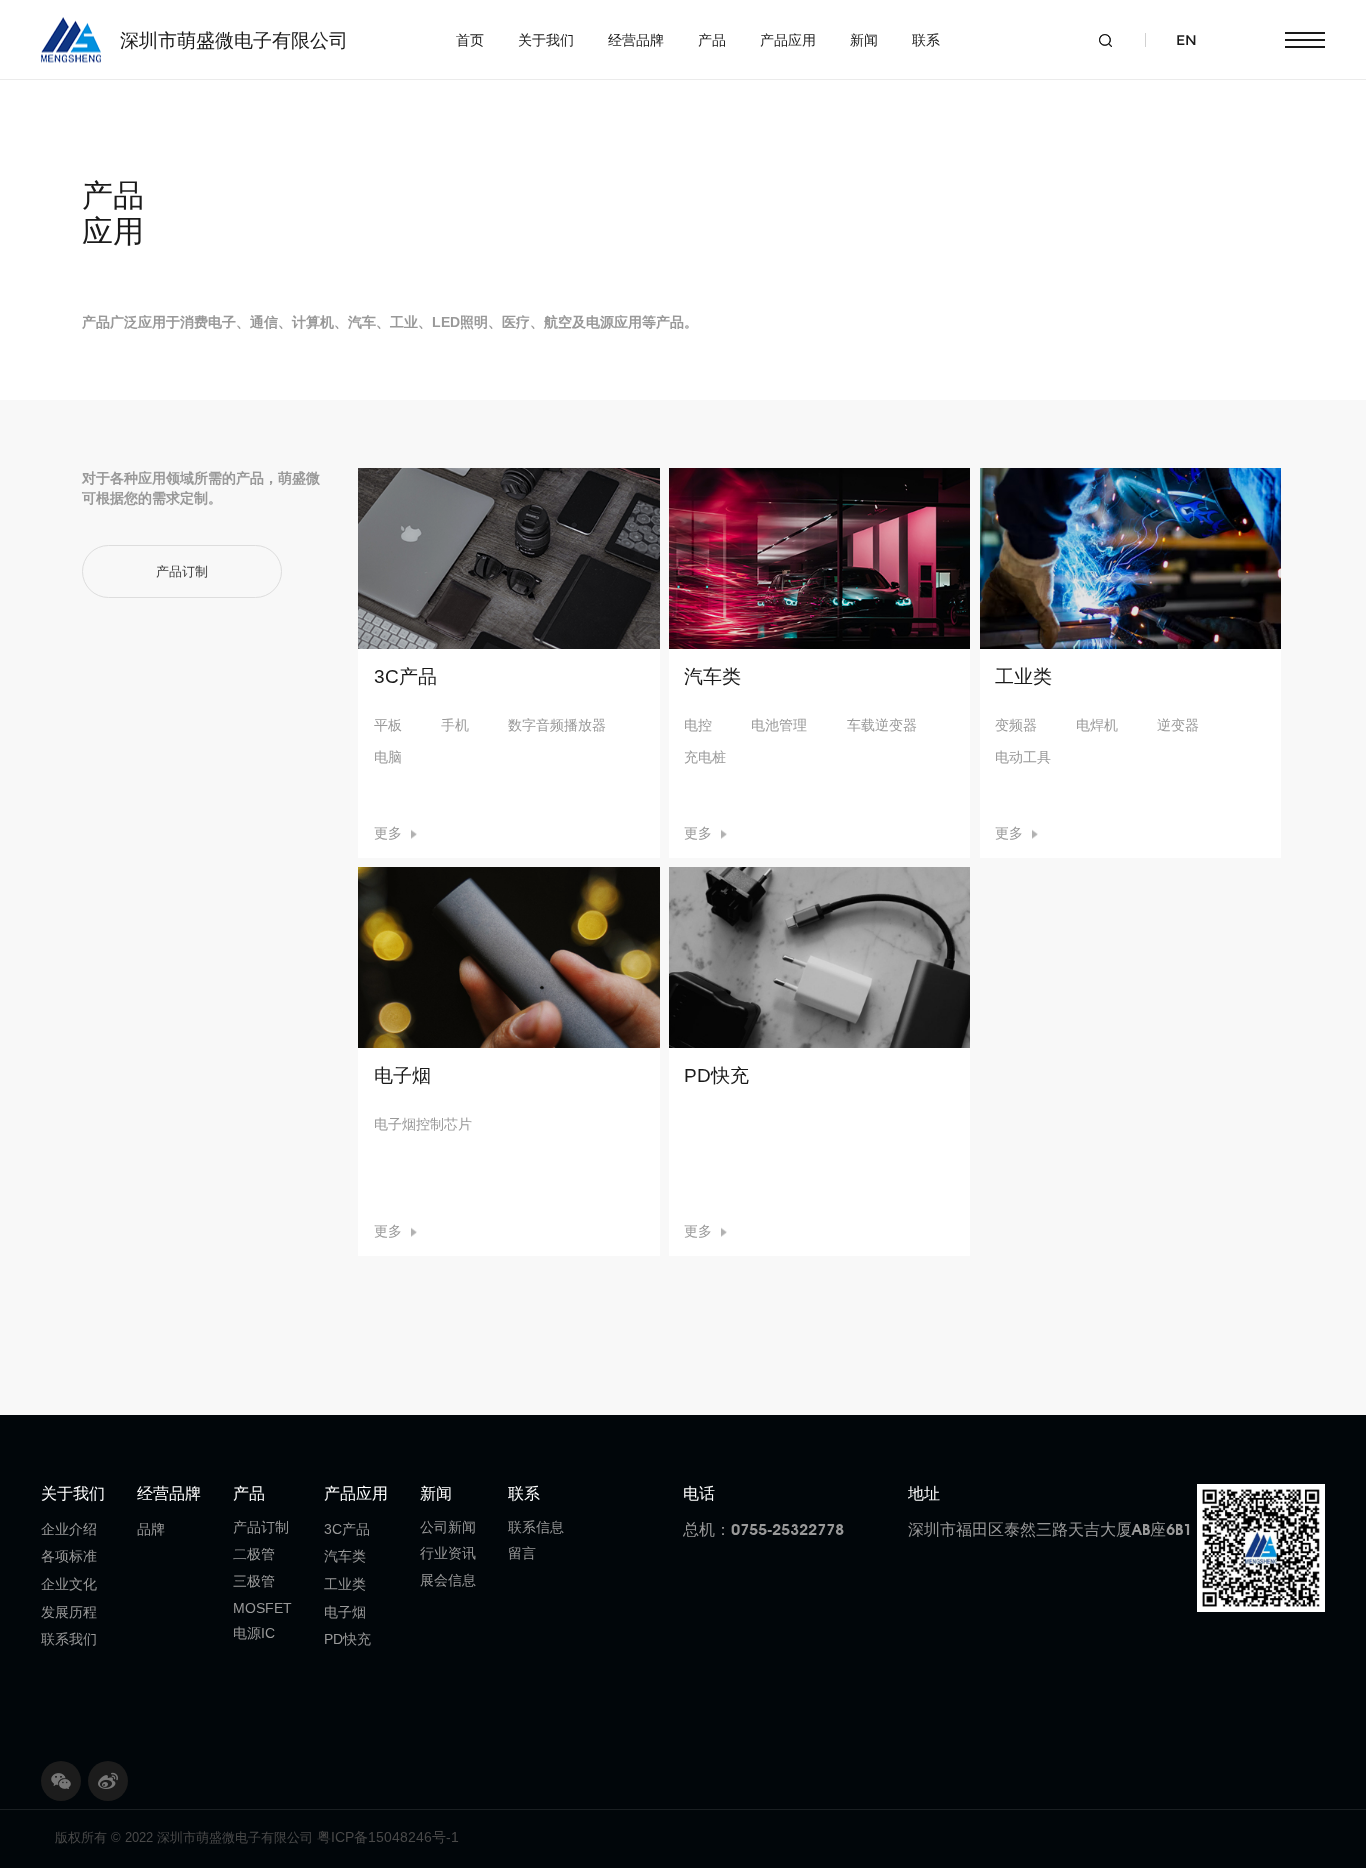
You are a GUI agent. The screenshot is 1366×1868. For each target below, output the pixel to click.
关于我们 (546, 40)
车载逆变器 (882, 725)
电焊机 (1097, 725)
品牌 (151, 1529)
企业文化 (69, 1584)
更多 (388, 833)
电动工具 (1023, 757)
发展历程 (69, 1612)
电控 (698, 725)
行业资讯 (448, 1553)
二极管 (254, 1554)
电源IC (254, 1633)
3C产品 (347, 1529)
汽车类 (345, 1556)
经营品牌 (636, 40)
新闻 (864, 40)
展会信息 (448, 1580)
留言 (522, 1553)
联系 (926, 40)
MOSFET (262, 1608)
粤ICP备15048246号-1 (388, 1837)
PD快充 (347, 1639)
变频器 (1016, 725)
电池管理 (779, 725)
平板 (388, 725)
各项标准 (69, 1556)
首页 (470, 40)
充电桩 (705, 757)
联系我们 (69, 1639)
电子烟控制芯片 (423, 1124)
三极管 (254, 1581)
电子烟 (345, 1612)
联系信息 (536, 1527)
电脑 (388, 757)
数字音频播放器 (557, 725)
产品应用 (788, 40)
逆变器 (1178, 725)
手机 (455, 725)
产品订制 (261, 1527)
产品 (712, 40)
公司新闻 (448, 1527)
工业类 (345, 1584)
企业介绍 (69, 1529)
